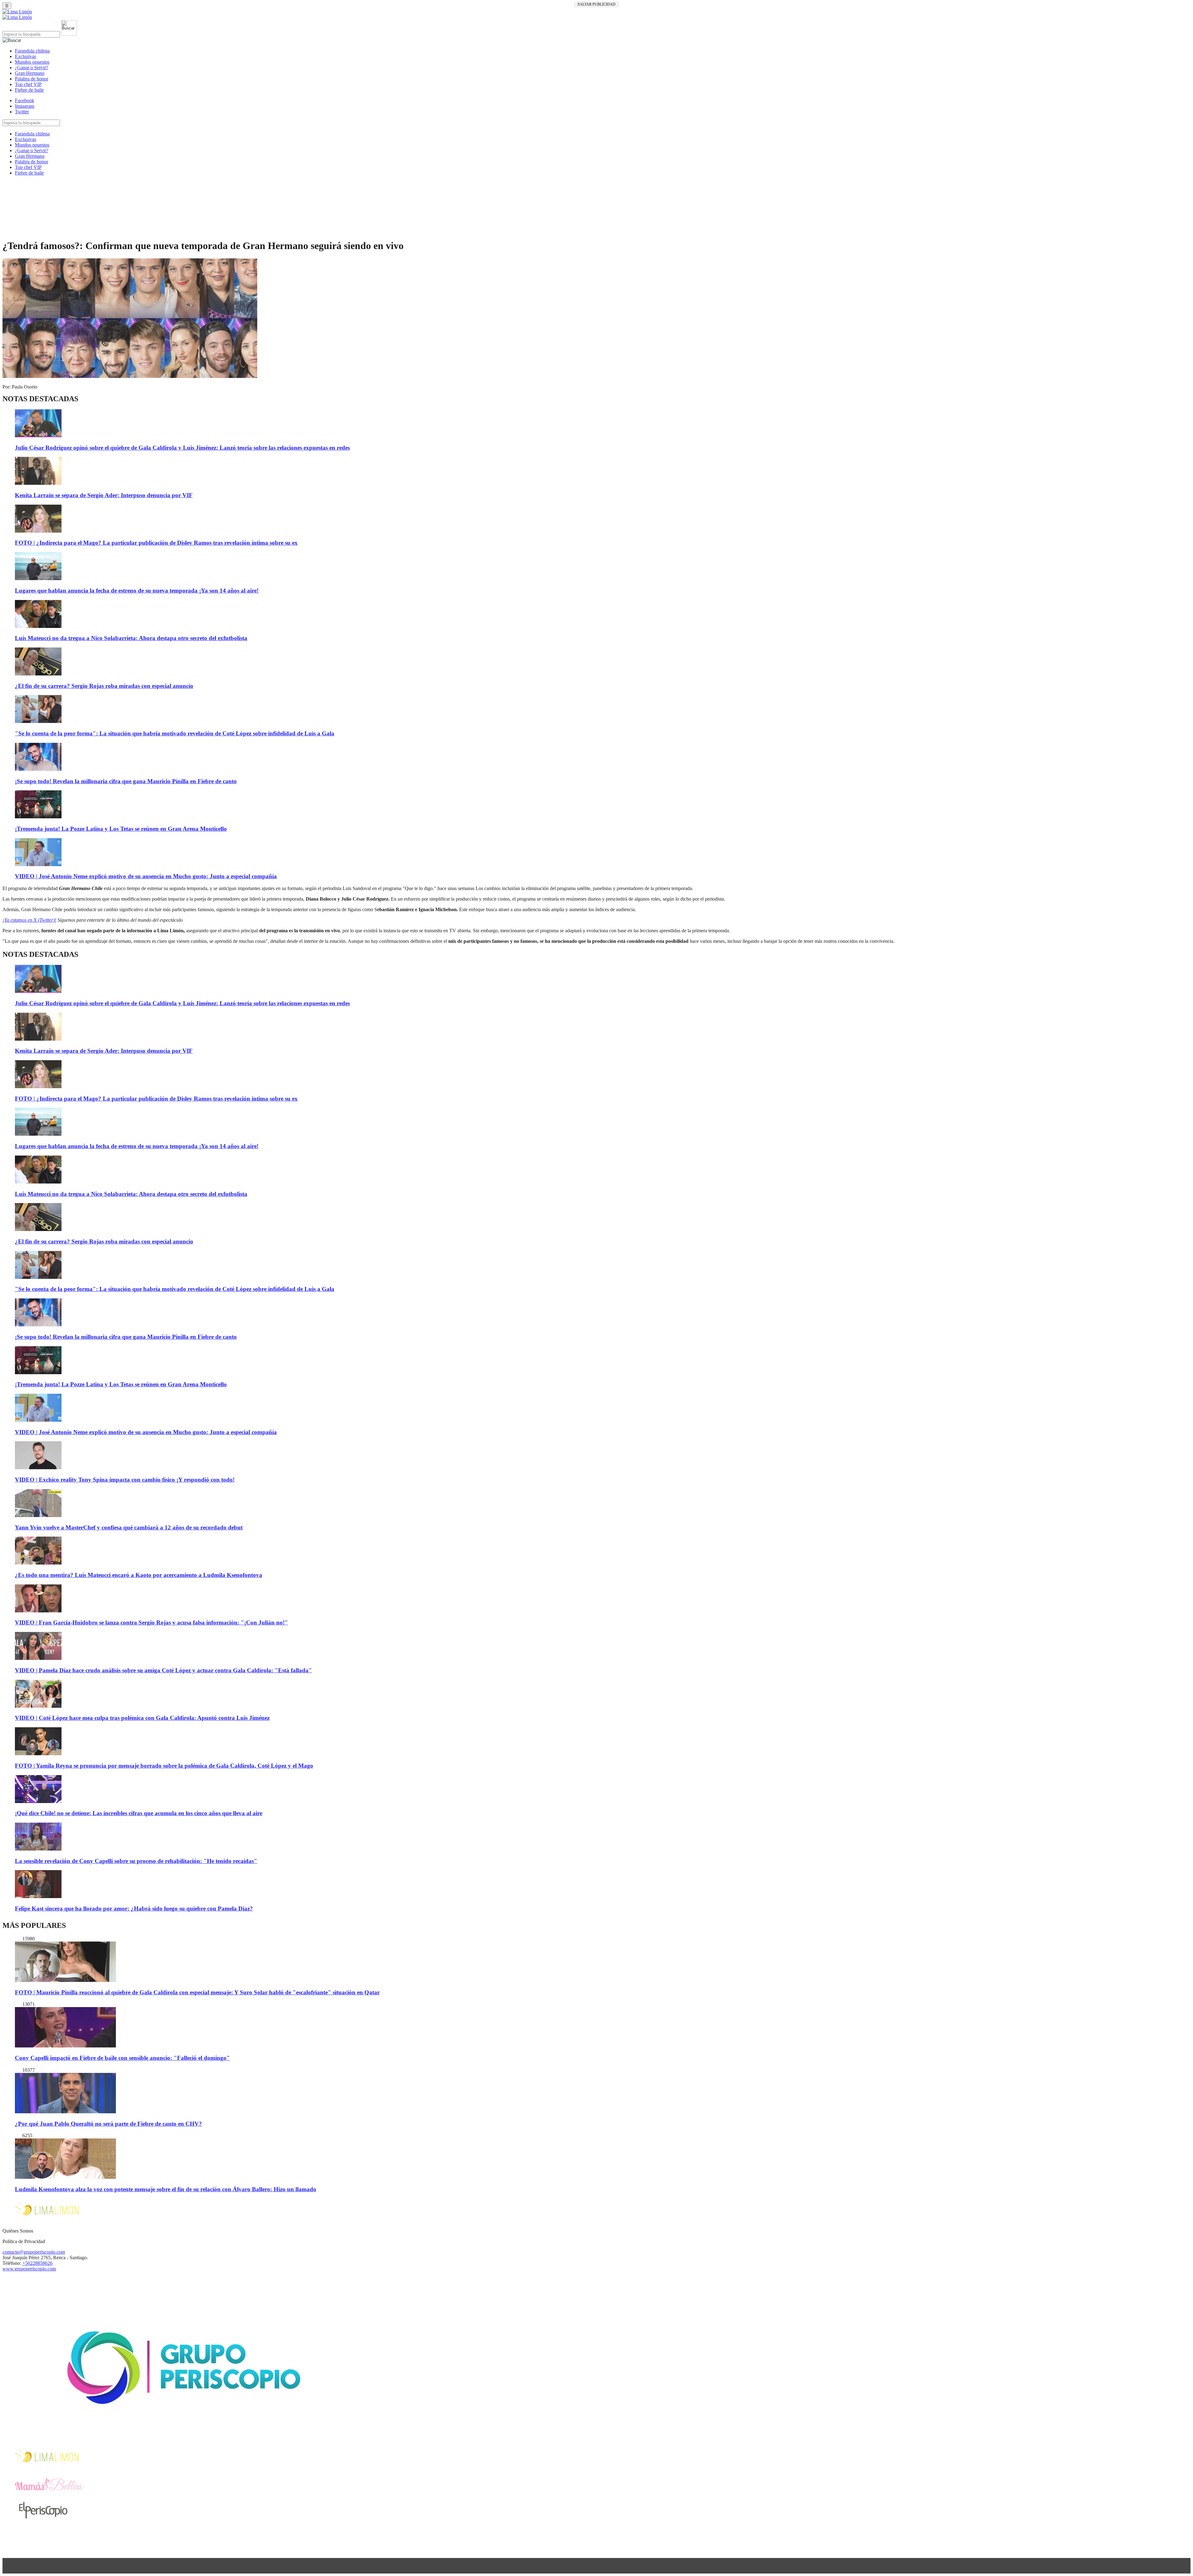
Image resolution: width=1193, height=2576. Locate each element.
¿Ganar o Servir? (32, 68)
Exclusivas (25, 56)
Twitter (22, 112)
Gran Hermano (30, 73)
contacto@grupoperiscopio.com (34, 2252)
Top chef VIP (28, 84)
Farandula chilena (32, 51)
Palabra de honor (32, 79)
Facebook (25, 100)
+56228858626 (37, 2263)
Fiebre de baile (29, 90)
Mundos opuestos (32, 62)
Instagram (25, 106)
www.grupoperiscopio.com (29, 2269)
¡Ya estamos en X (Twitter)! (29, 920)
